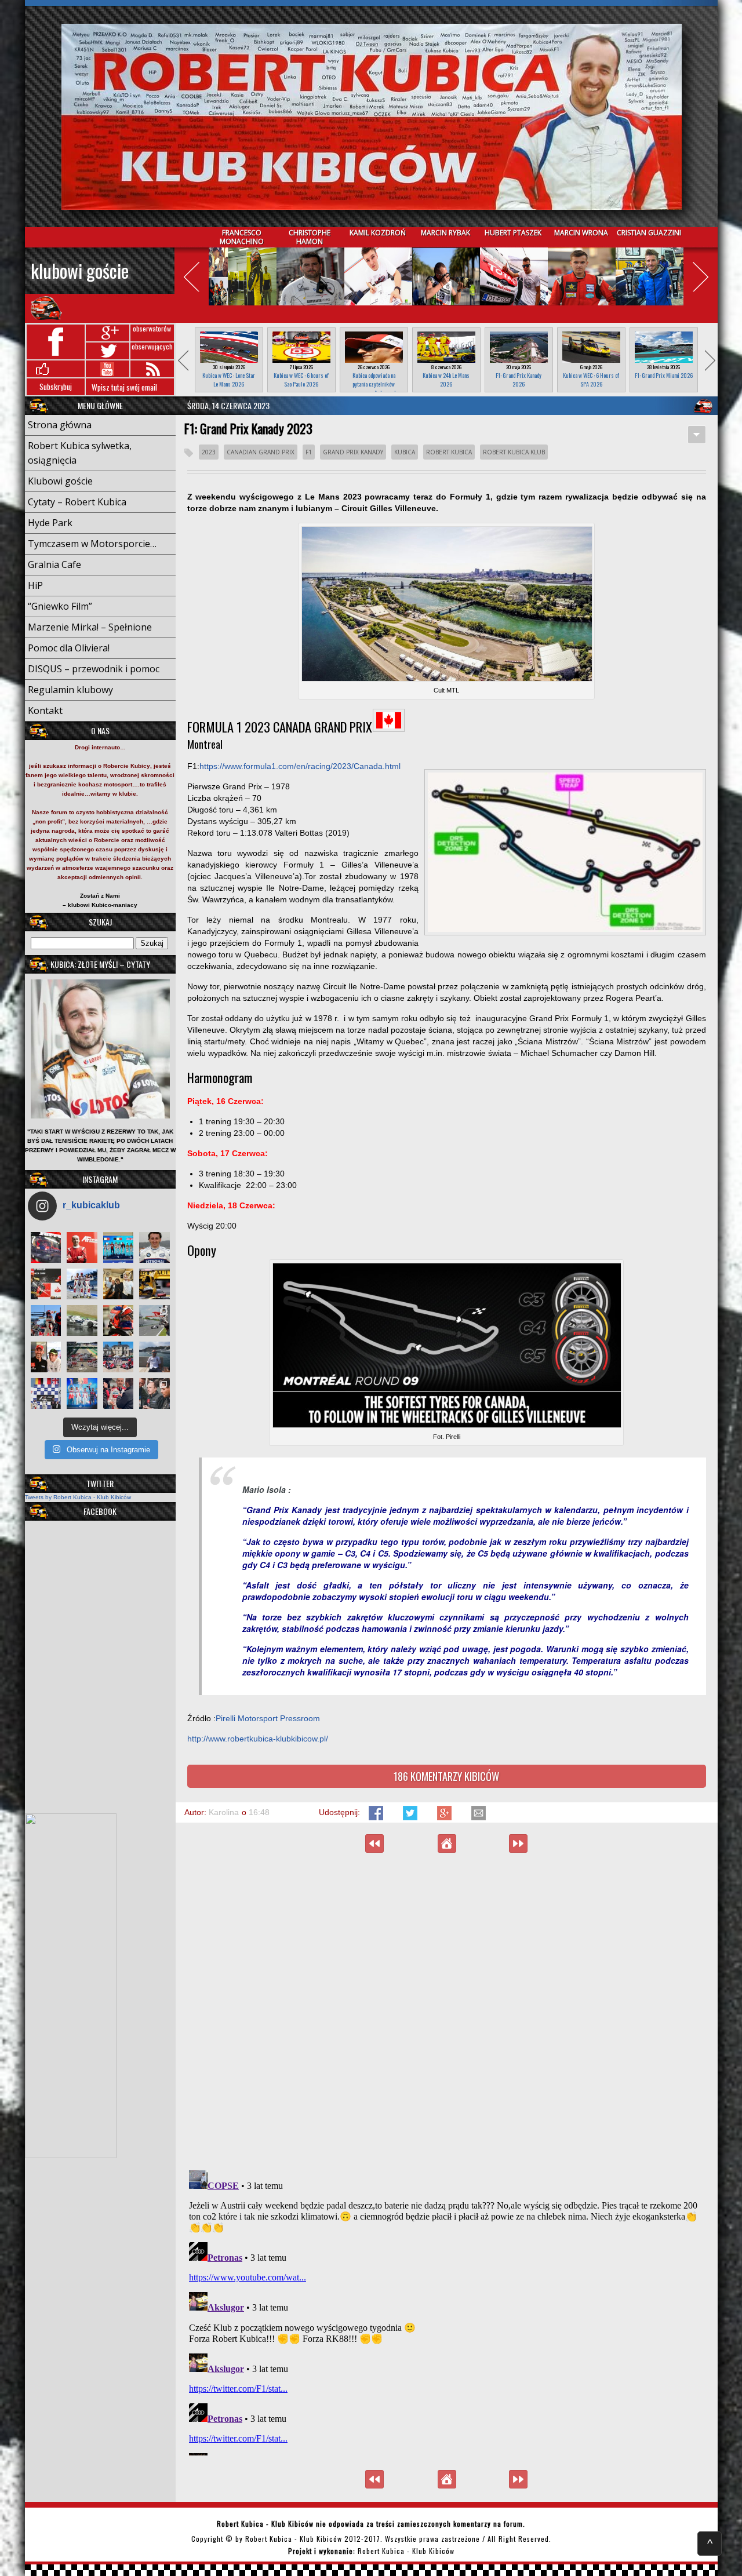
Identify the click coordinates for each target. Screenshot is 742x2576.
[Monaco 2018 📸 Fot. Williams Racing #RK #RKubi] (154, 1357)
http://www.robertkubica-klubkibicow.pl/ (258, 1739)
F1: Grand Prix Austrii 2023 (374, 1843)
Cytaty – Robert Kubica (77, 502)
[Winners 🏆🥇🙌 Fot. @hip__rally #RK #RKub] (82, 1393)
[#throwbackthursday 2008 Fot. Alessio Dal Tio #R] (82, 1320)
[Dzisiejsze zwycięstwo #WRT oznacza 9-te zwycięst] (82, 1284)
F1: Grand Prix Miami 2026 (664, 375)
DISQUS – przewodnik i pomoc (94, 669)
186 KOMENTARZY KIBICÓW (446, 1776)
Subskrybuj (56, 387)
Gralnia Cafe (54, 564)
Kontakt (45, 711)
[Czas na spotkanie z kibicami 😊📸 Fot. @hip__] (154, 1393)
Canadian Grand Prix (261, 452)
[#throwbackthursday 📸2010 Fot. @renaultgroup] (154, 1284)
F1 (309, 452)
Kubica (405, 452)
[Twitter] (411, 1817)
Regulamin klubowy (70, 690)
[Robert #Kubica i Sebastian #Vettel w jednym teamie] (46, 1284)
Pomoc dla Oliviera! (69, 648)
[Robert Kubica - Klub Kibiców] (371, 117)
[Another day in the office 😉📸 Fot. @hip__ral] (119, 1320)
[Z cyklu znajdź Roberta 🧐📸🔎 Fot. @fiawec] (82, 1357)
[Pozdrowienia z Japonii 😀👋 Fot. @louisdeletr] (119, 1284)
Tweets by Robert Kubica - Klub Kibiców (78, 1497)
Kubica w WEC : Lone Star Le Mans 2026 (229, 380)
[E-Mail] (479, 1817)
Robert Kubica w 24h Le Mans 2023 (518, 1843)
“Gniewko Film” (60, 606)
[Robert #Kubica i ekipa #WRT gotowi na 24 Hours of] (119, 1357)
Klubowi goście (80, 270)
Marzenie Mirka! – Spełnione (90, 627)
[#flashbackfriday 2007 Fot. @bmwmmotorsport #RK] (154, 1247)
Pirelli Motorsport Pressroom (268, 1718)
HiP (35, 585)
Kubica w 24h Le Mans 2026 (446, 380)
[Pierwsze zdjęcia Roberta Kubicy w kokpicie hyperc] (46, 1247)
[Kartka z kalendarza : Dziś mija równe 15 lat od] (154, 1320)
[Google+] (445, 1817)
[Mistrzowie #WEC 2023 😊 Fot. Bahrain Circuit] (119, 1247)
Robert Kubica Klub (514, 452)
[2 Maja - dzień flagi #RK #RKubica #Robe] (46, 1393)
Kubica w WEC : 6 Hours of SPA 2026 (591, 380)
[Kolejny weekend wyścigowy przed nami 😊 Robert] (46, 1320)
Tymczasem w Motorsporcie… (92, 544)
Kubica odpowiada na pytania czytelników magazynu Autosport (374, 384)
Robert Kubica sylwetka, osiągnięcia (80, 453)
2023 (209, 452)
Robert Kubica (449, 452)
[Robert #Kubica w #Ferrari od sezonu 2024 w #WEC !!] (82, 1247)
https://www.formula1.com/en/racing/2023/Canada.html (300, 766)
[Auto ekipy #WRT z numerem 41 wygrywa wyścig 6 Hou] (119, 1393)
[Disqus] (447, 2011)
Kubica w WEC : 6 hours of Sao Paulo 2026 (301, 380)
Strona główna (60, 425)
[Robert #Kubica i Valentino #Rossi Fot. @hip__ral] (46, 1357)
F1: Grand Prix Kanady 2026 (519, 380)
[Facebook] (377, 1817)
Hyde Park (50, 523)
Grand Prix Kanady (353, 452)
